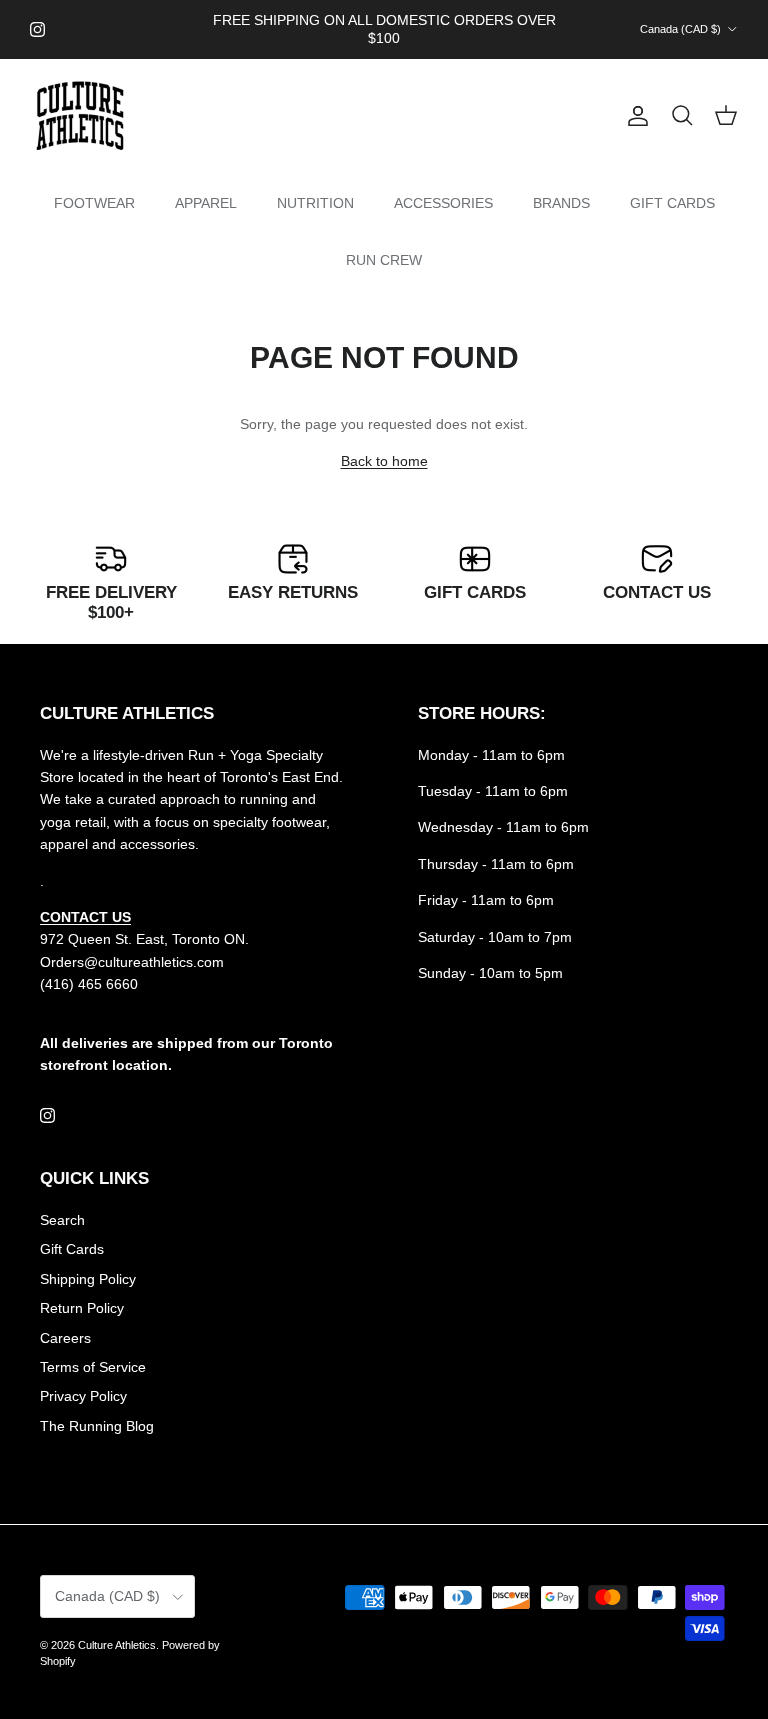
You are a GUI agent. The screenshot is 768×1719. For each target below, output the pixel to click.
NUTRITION (315, 203)
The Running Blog (97, 1426)
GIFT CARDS (672, 203)
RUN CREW (384, 260)
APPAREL (206, 203)
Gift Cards (72, 1249)
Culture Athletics (117, 1645)
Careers (65, 1338)
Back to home (384, 461)
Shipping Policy (88, 1279)
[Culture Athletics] (80, 116)
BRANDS (561, 203)
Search (62, 1220)
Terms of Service (93, 1367)
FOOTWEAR (94, 203)
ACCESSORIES (443, 203)
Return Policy (82, 1308)
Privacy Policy (83, 1396)
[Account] (634, 116)
